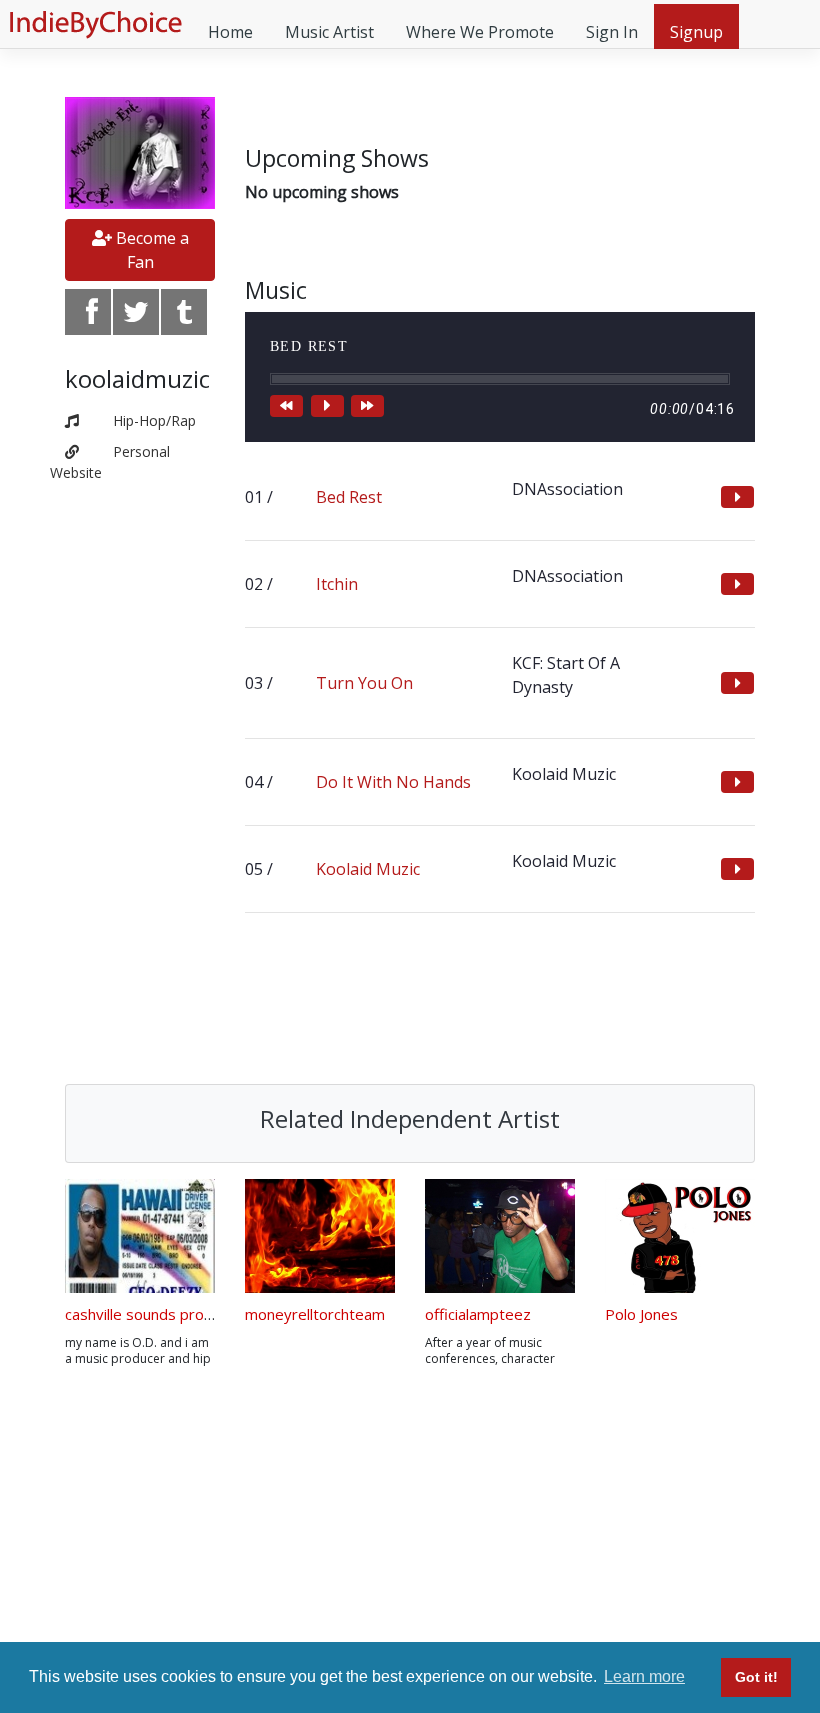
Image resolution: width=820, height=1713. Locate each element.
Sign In (612, 32)
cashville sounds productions (163, 1314)
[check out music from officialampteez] (500, 1236)
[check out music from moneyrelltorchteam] (320, 1236)
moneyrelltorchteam (315, 1314)
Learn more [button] (644, 1676)
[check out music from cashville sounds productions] (140, 1236)
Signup (696, 32)
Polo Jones (641, 1314)
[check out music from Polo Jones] (680, 1236)
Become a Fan (150, 250)
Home (230, 32)
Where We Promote (480, 32)
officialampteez (478, 1314)
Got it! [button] (756, 1677)
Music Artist (329, 32)
